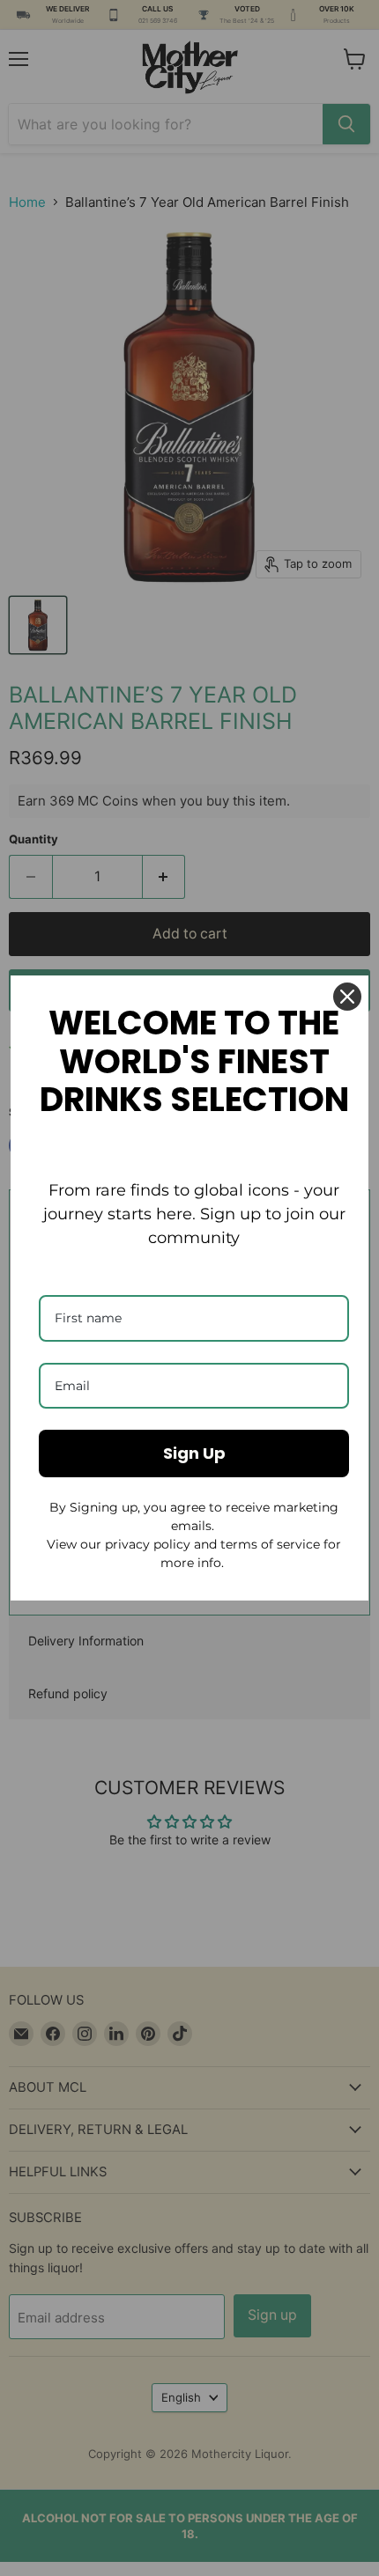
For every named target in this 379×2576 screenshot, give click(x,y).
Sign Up (194, 1453)
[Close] (347, 997)
